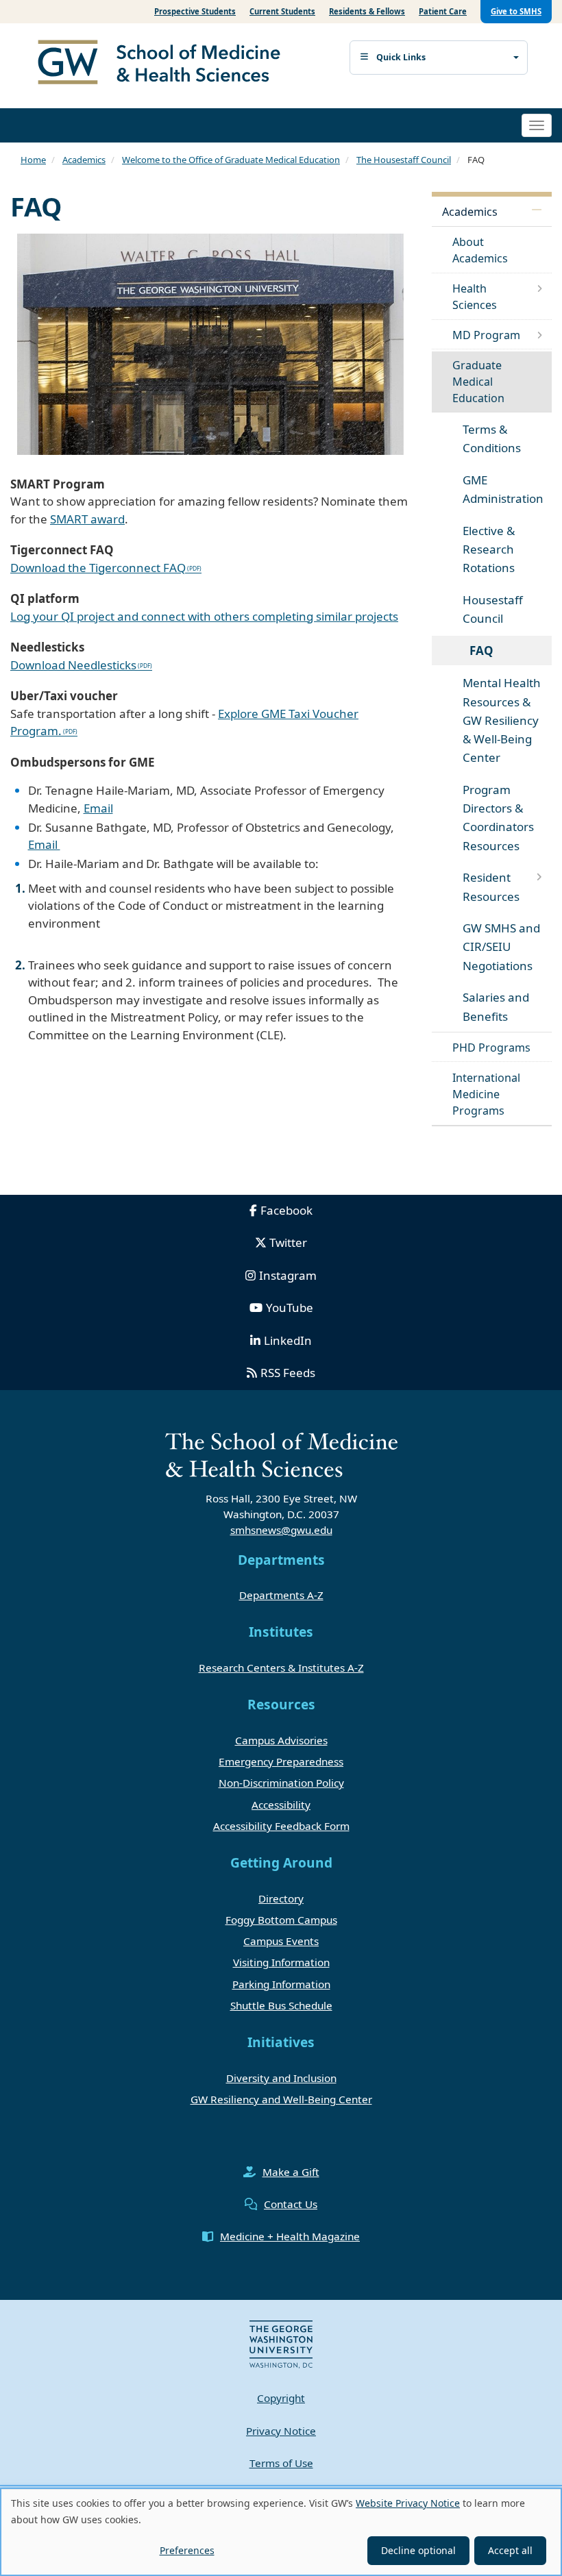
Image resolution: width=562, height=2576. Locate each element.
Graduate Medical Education (478, 382)
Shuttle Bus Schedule (281, 2005)
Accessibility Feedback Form (281, 1826)
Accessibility (281, 1805)
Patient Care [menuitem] (443, 11)
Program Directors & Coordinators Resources (498, 818)
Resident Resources (491, 887)
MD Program (486, 335)
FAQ (481, 651)
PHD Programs (491, 1048)
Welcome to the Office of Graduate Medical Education (231, 160)
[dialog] (281, 2532)
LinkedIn (288, 1340)
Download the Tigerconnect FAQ (98, 568)
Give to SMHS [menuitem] (516, 11)
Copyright (281, 2398)
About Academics (480, 250)
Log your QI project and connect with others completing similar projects (204, 616)
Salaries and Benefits (496, 1006)
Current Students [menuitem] (282, 11)
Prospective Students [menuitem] (195, 11)
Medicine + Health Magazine (290, 2236)
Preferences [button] (187, 2550)
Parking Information (281, 1984)
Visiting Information (281, 1962)
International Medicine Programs (486, 1094)
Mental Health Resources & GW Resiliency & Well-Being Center (502, 720)
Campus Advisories (281, 1740)
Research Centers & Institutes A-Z (281, 1668)
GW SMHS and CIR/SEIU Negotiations (501, 946)
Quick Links (401, 57)
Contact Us (291, 2204)
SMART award (87, 519)
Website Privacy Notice (408, 2503)
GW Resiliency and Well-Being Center (281, 2099)
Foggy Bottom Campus (281, 1920)
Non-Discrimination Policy (281, 1783)
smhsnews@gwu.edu (281, 1530)
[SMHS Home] (164, 64)
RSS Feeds (288, 1373)
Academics (84, 160)
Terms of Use (281, 2463)
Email (98, 808)
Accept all (510, 2550)
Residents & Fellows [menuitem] (367, 11)
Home (33, 160)
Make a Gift (291, 2172)
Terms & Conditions (492, 438)
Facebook (286, 1210)
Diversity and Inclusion (281, 2078)
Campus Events (281, 1941)
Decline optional (418, 2550)
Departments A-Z (281, 1595)
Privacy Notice (281, 2431)
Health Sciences (475, 297)
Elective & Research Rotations (489, 549)
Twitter (288, 1242)
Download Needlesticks (73, 665)
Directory (281, 1898)
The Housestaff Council (404, 160)
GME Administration (503, 489)
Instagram (288, 1275)
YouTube (290, 1308)
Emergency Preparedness (281, 1761)
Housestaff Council (493, 609)
